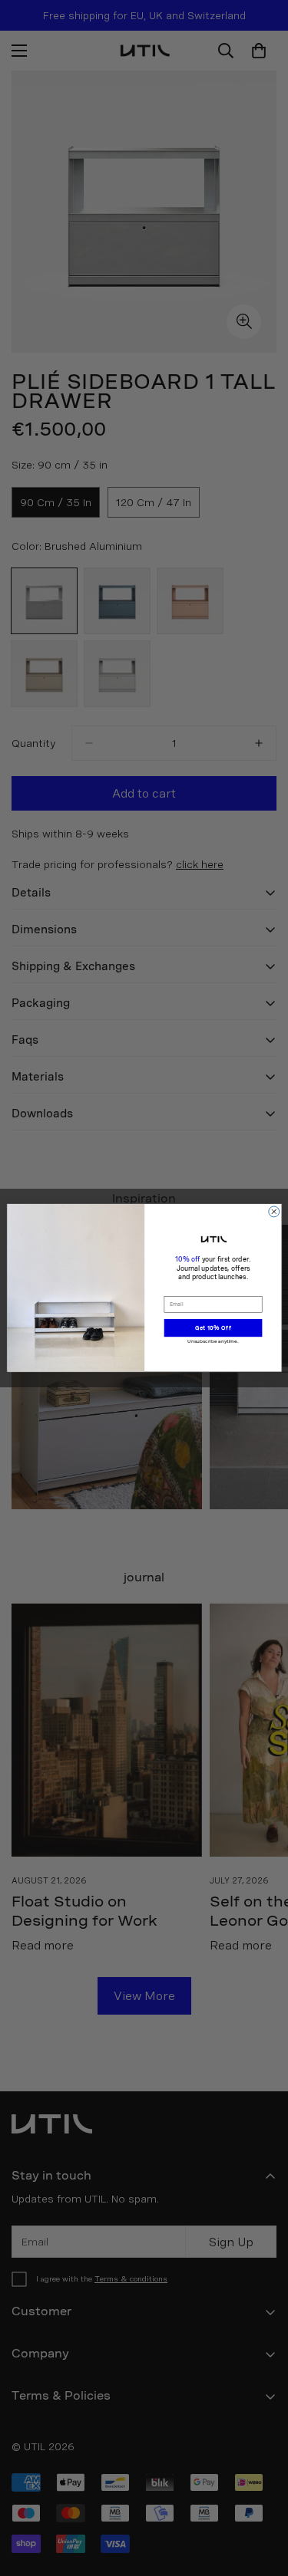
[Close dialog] (273, 1212)
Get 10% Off (212, 1328)
